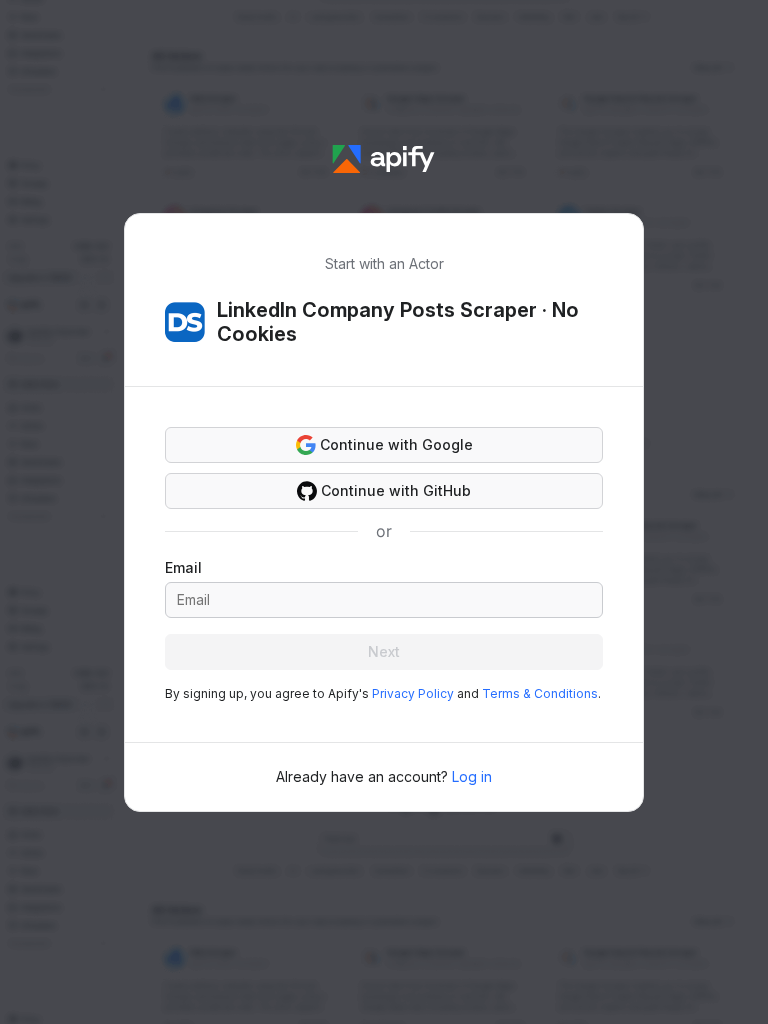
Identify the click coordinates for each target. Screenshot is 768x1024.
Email (183, 567)
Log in (472, 776)
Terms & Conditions (540, 693)
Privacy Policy (413, 693)
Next (384, 651)
